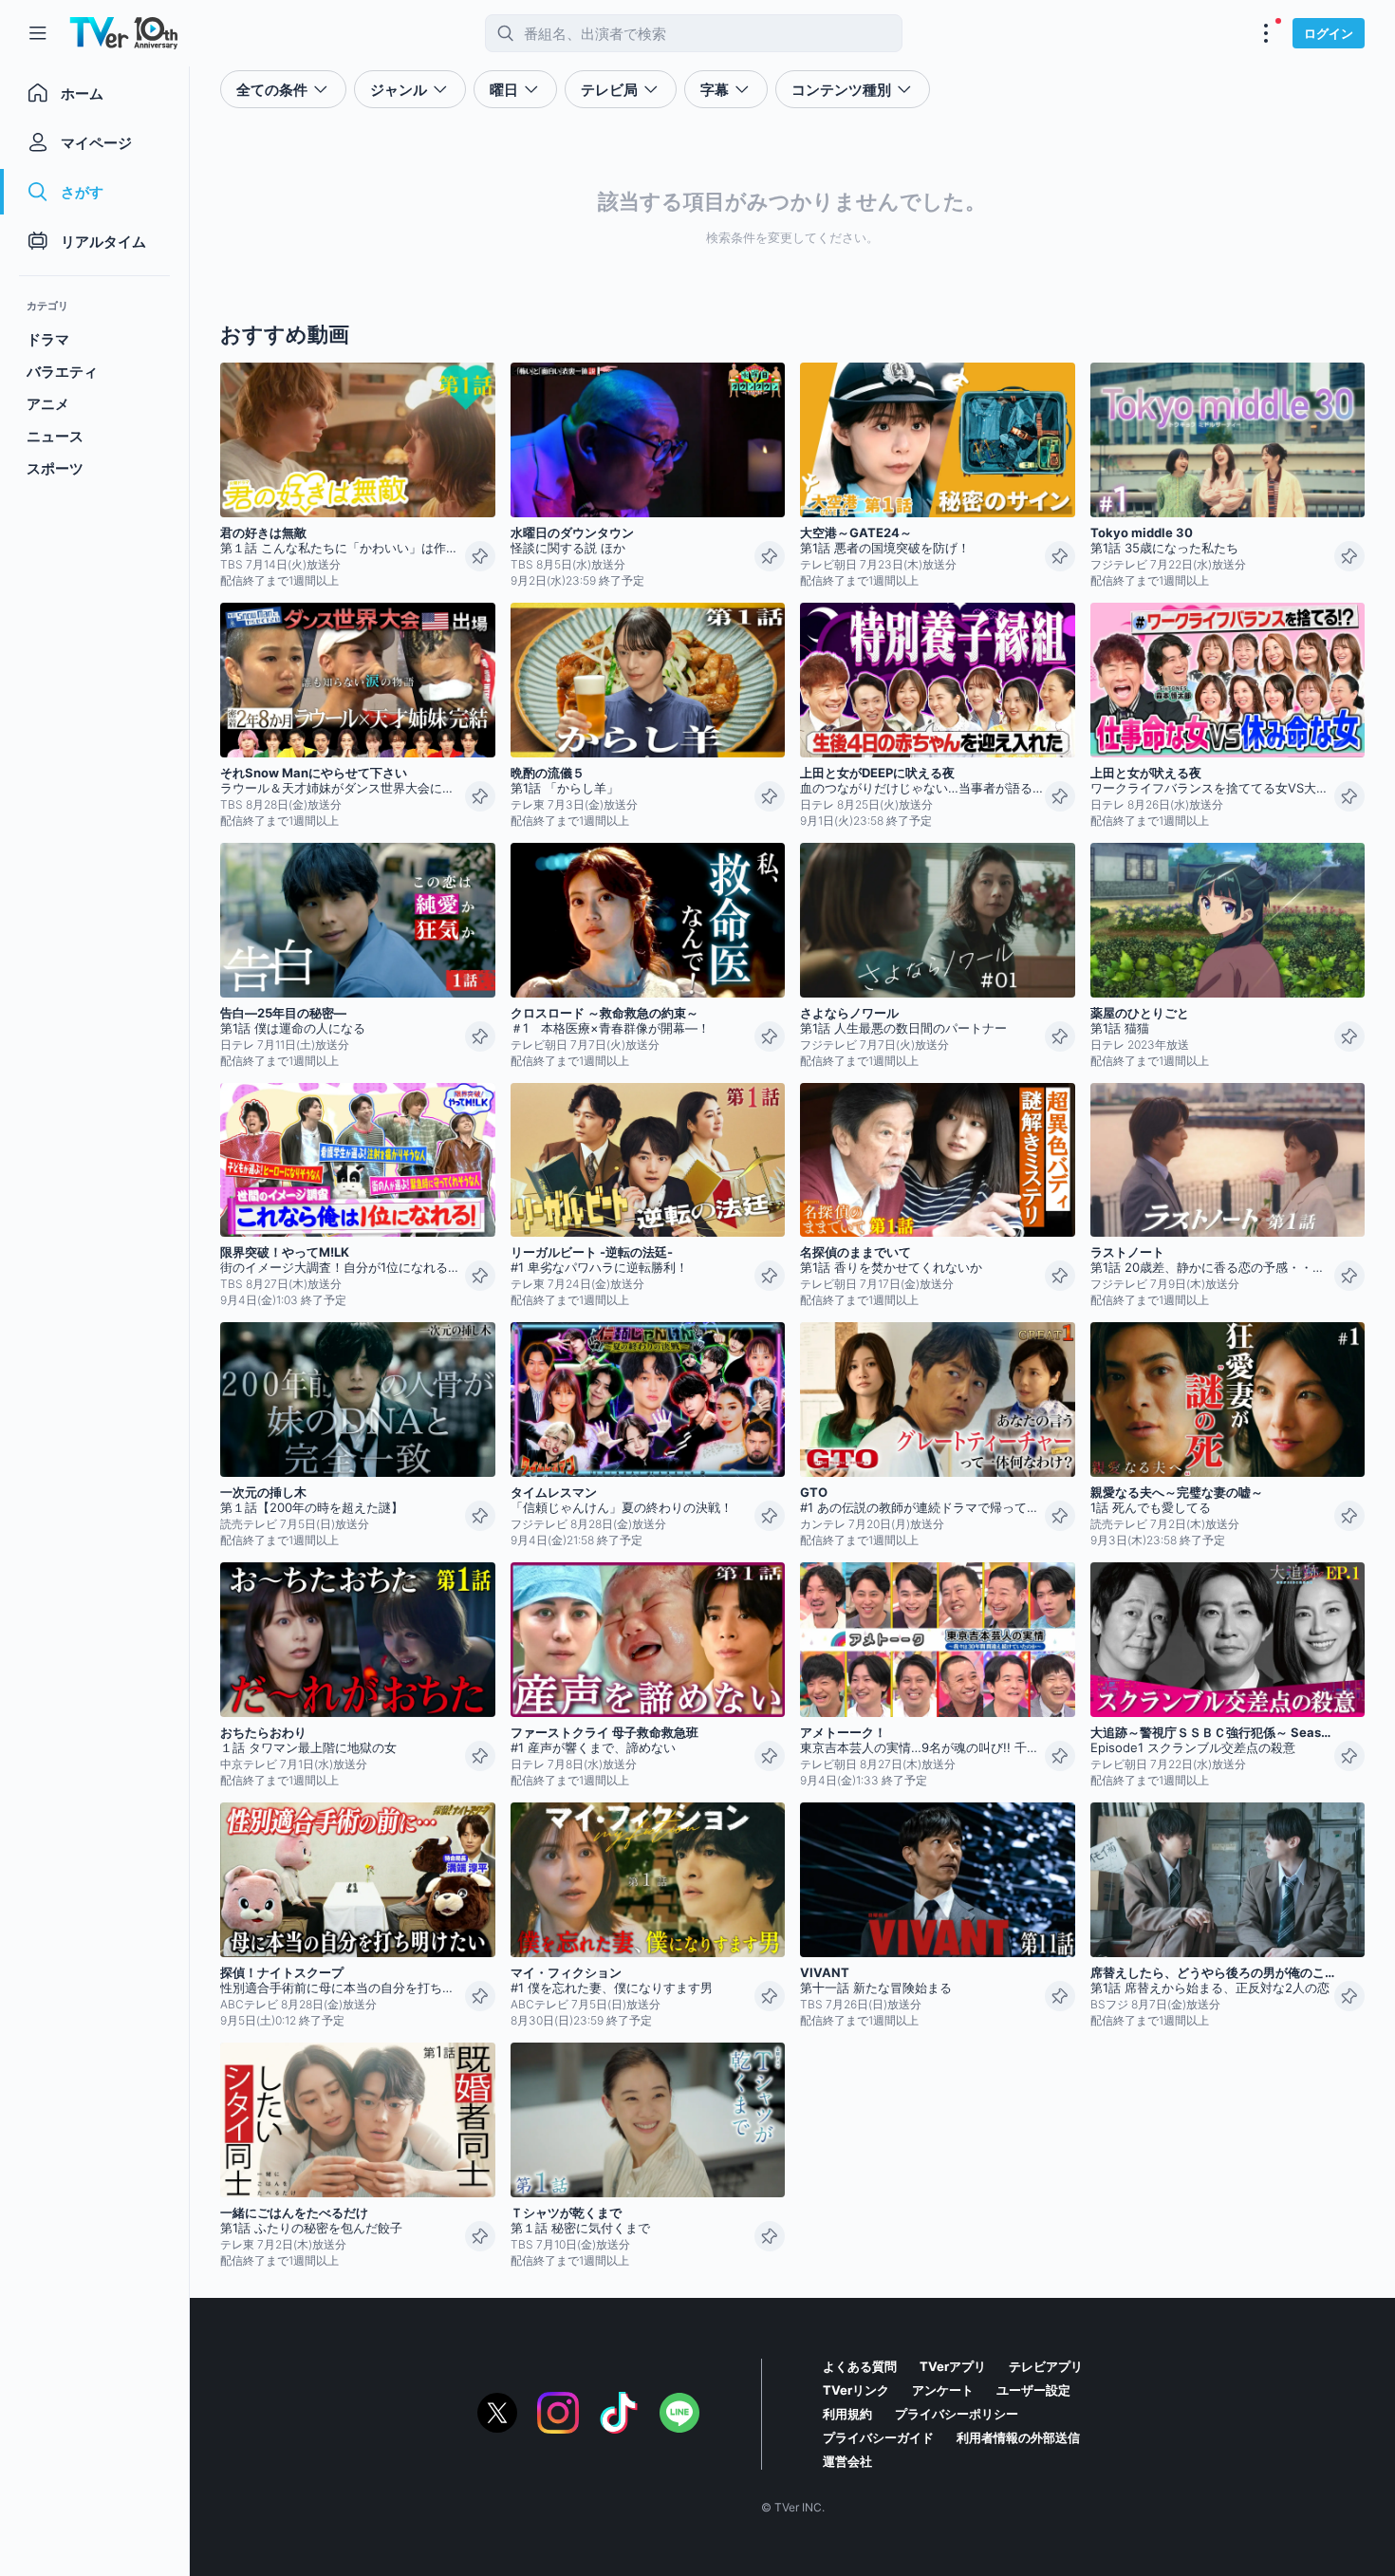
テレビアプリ (1046, 2366)
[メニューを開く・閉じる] (1266, 33)
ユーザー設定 (1033, 2390)
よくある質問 (860, 2366)
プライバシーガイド (878, 2437)
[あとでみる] (480, 556)
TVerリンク (856, 2390)
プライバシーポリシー (957, 2414)
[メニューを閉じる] (38, 33)
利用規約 (847, 2414)
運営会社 (847, 2461)
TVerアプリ (953, 2366)
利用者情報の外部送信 (1018, 2437)
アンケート (943, 2390)
